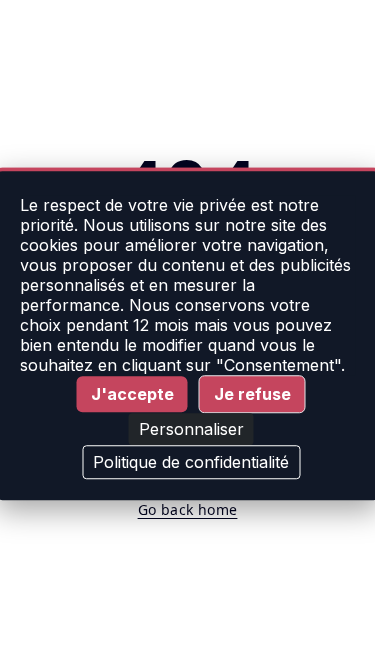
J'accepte (132, 394)
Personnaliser (191, 429)
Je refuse (252, 394)
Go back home (188, 509)
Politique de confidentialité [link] (191, 462)
